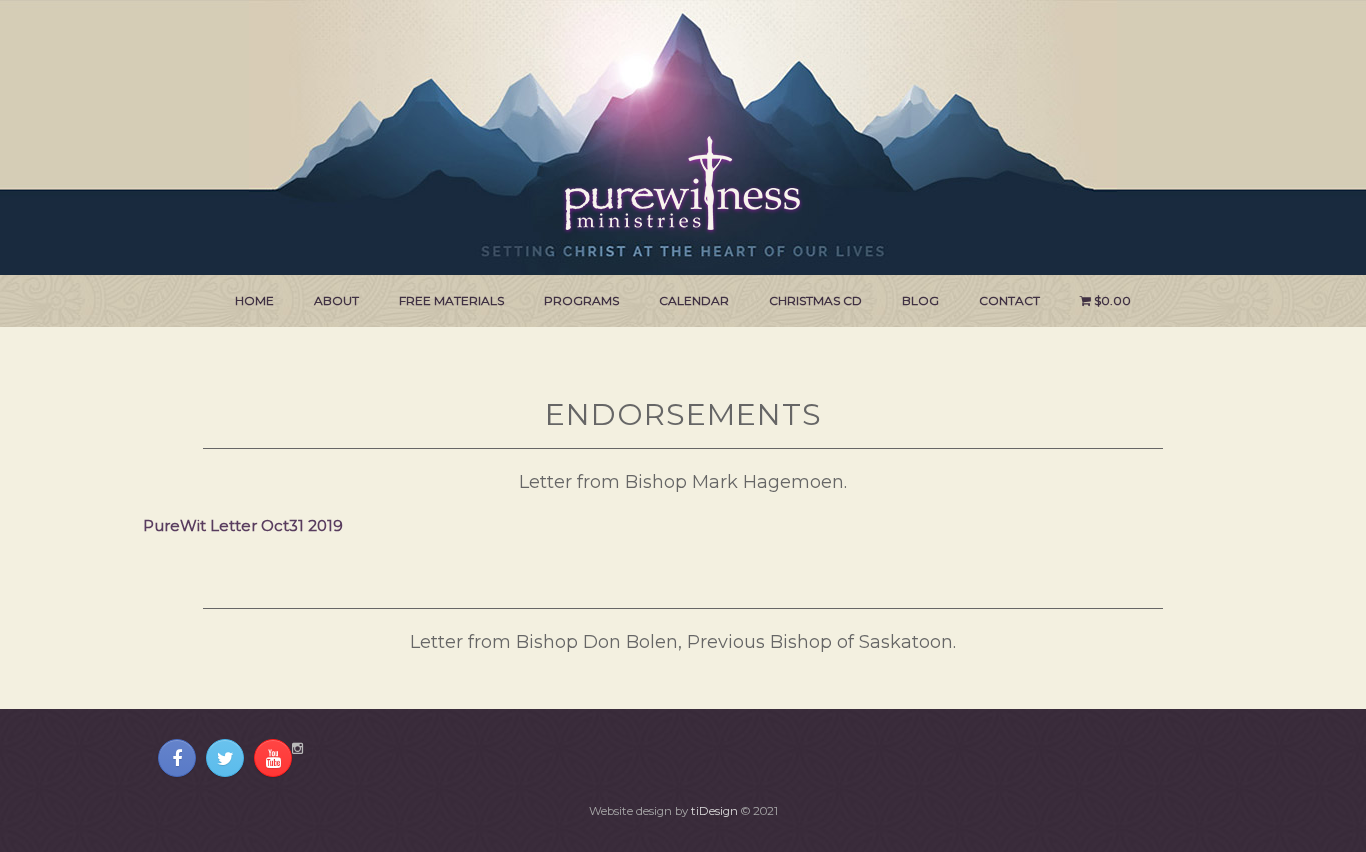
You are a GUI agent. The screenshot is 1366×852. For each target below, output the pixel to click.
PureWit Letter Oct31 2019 (243, 525)
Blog (920, 300)
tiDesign (714, 811)
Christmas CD (815, 300)
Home (254, 300)
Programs (581, 300)
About (336, 300)
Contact (1009, 300)
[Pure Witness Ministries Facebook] (177, 758)
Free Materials (451, 300)
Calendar (694, 300)
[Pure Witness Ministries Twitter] (225, 758)
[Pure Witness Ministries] (683, 157)
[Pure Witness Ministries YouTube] (273, 758)
